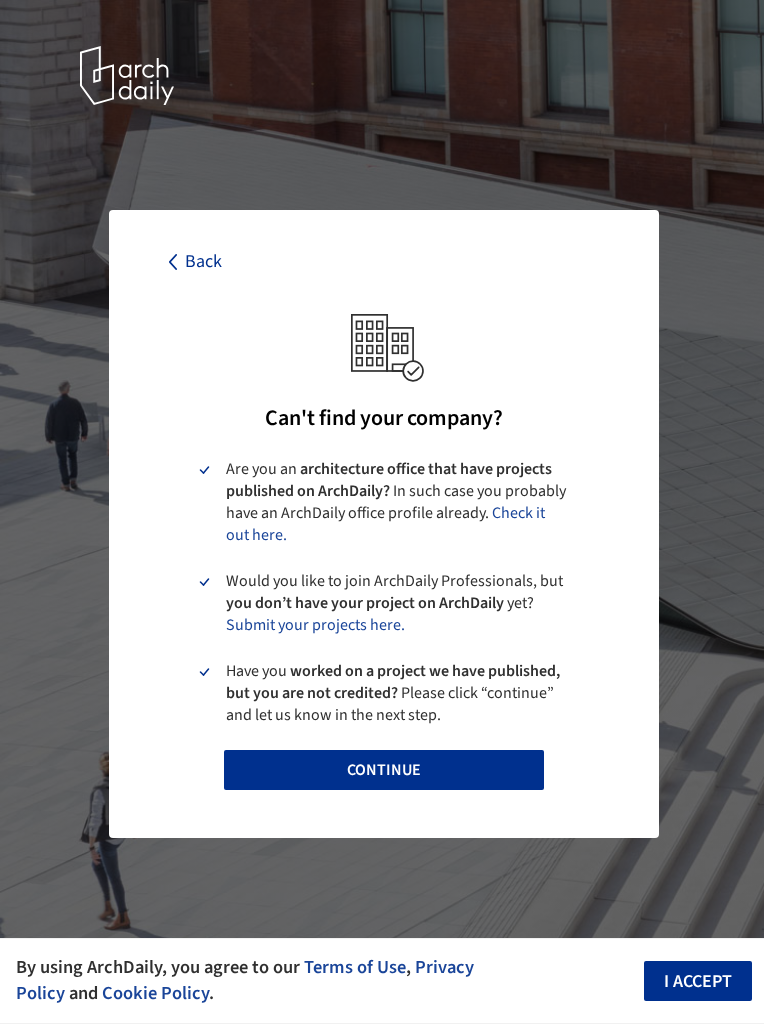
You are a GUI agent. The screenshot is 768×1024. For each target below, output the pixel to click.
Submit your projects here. (315, 625)
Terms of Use (355, 967)
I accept (698, 981)
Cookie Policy (155, 993)
